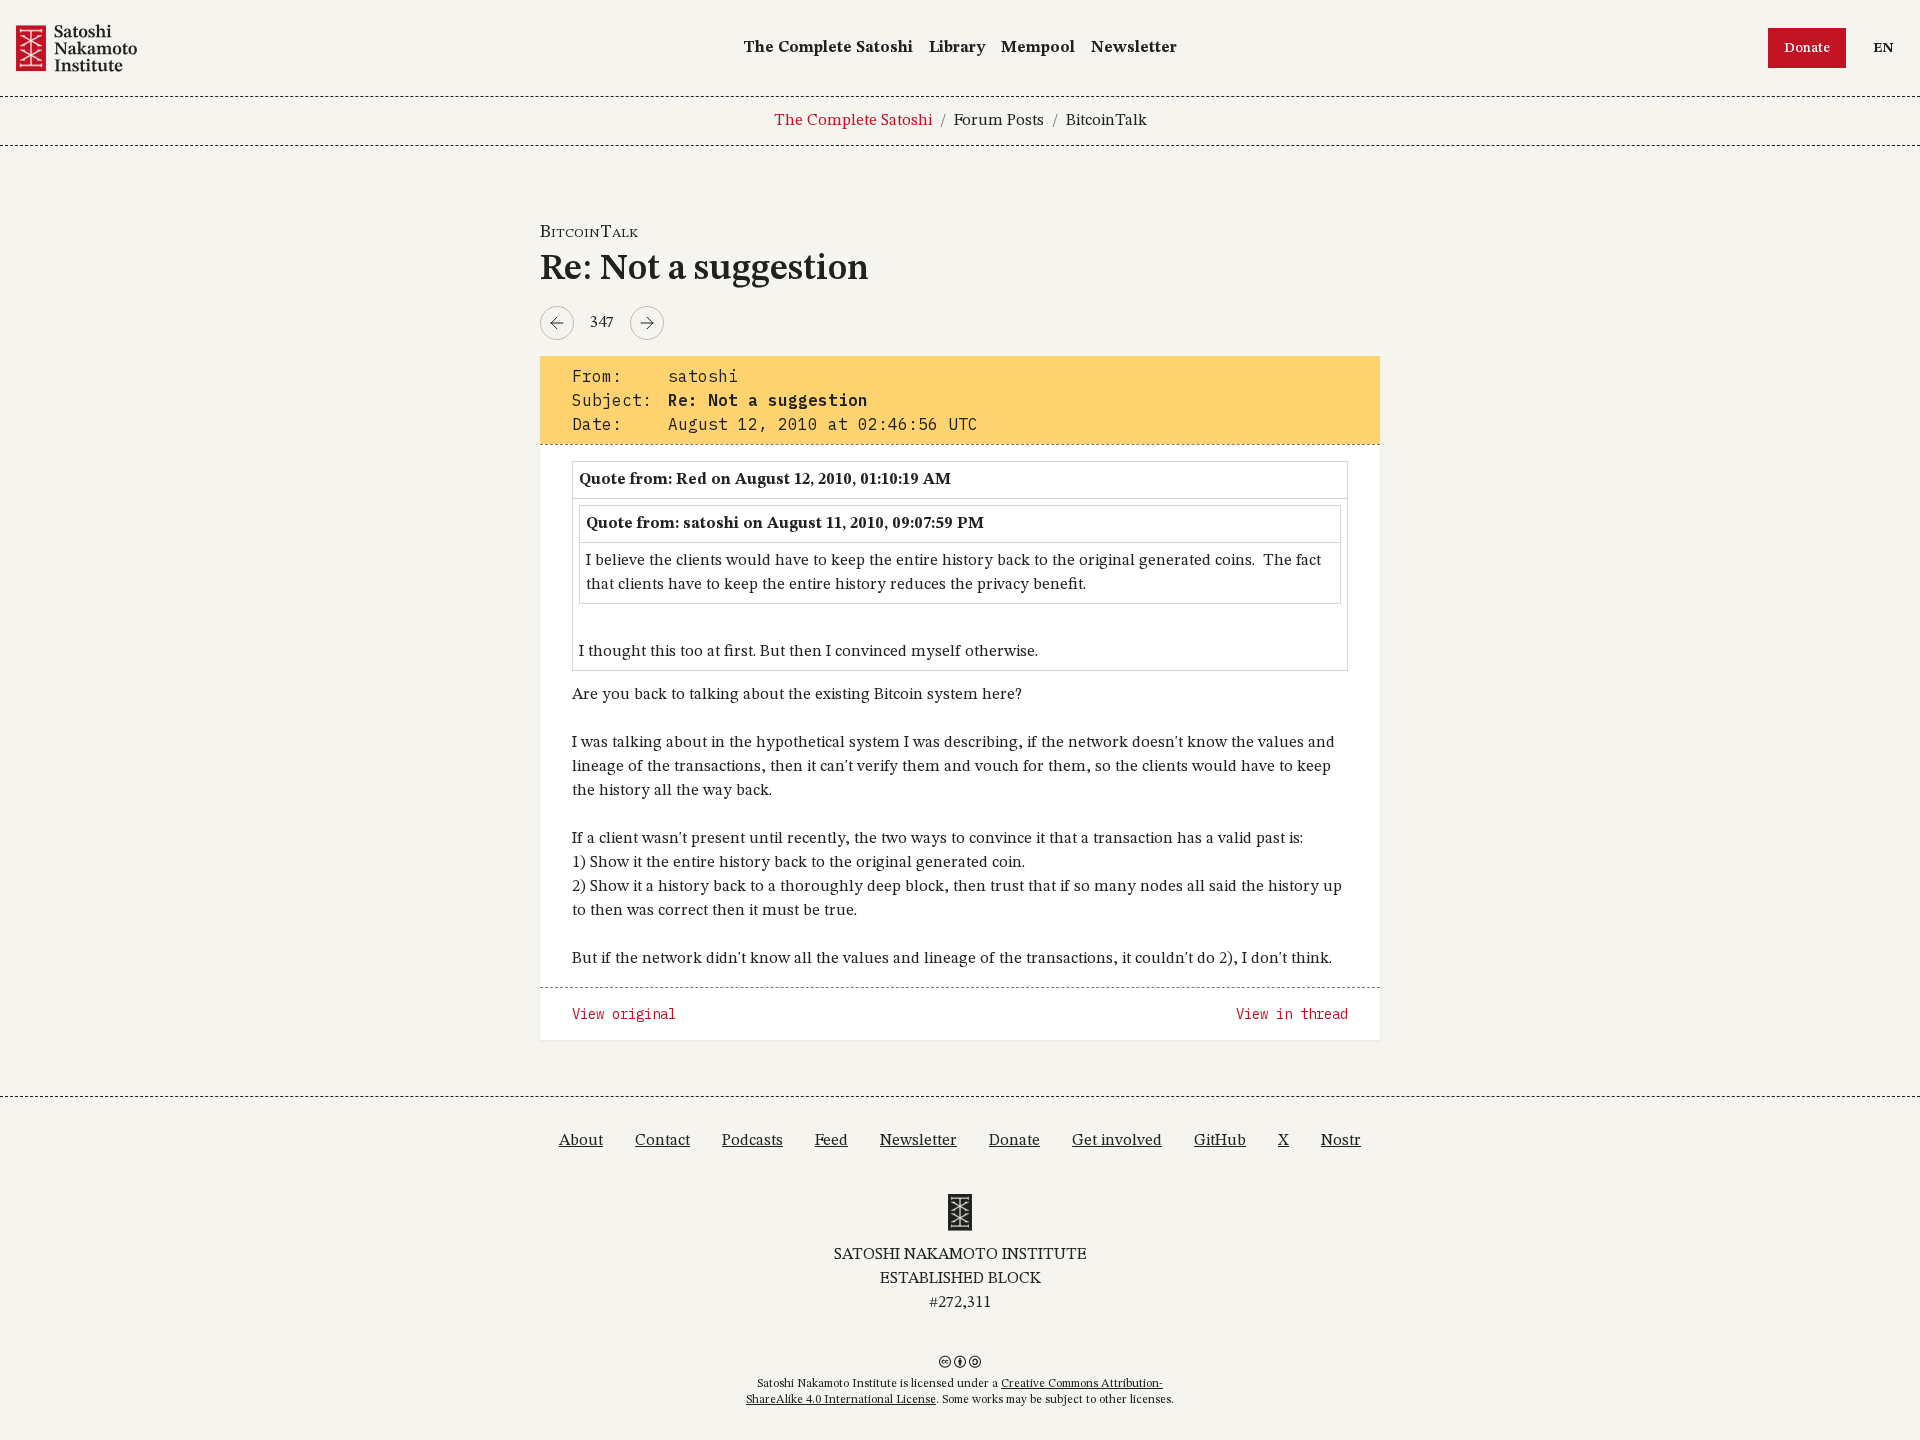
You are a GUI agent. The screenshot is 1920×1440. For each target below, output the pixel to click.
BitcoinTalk (1106, 121)
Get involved (1117, 1141)
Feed (831, 1141)
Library (957, 48)
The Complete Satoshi (828, 48)
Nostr (1341, 1141)
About (581, 1141)
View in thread (1292, 1014)
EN (1888, 47)
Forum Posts (999, 121)
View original (624, 1014)
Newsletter (1134, 48)
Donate (1807, 48)
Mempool (1038, 48)
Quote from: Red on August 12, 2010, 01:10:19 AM (765, 480)
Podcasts (752, 1141)
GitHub (1220, 1141)
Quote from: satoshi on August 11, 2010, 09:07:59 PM (785, 524)
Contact (662, 1141)
